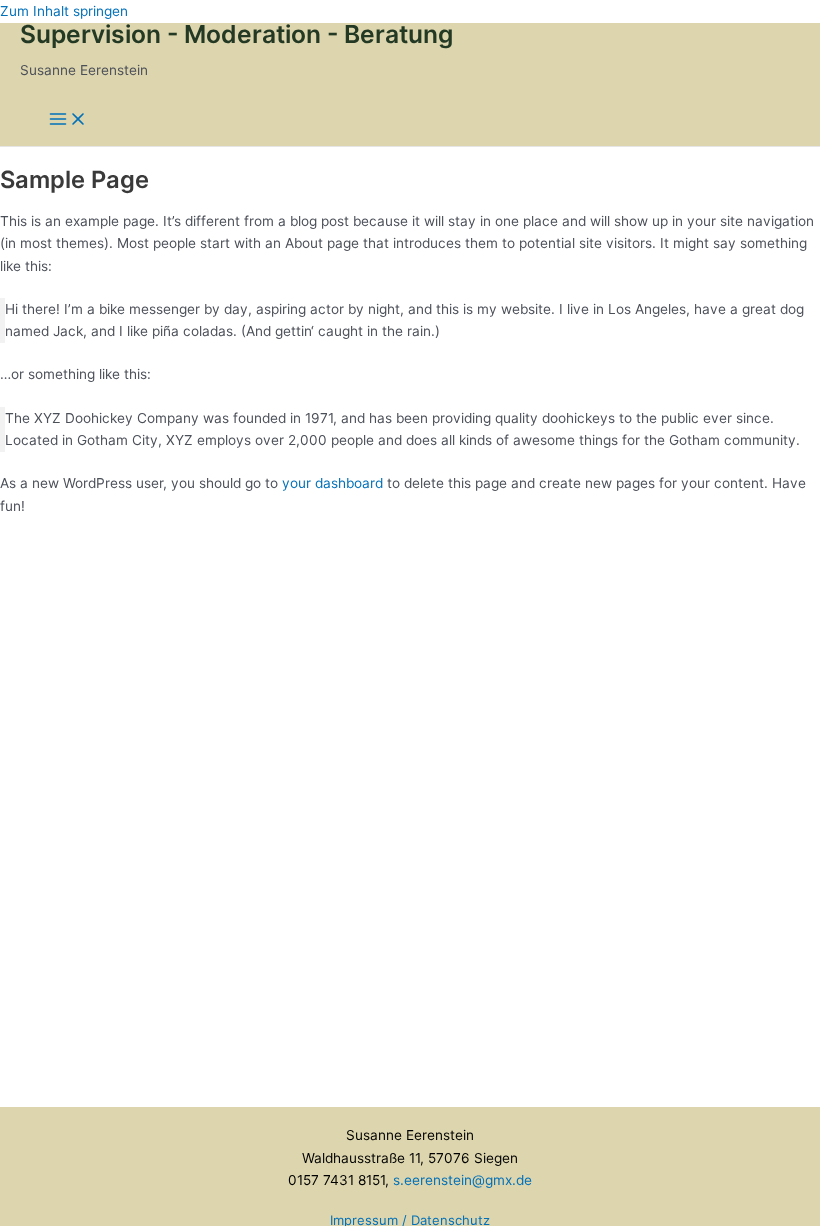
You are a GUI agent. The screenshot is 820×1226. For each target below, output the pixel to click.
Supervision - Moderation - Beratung (236, 34)
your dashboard (332, 483)
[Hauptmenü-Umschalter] (68, 120)
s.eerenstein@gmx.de (462, 1180)
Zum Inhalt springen (64, 11)
